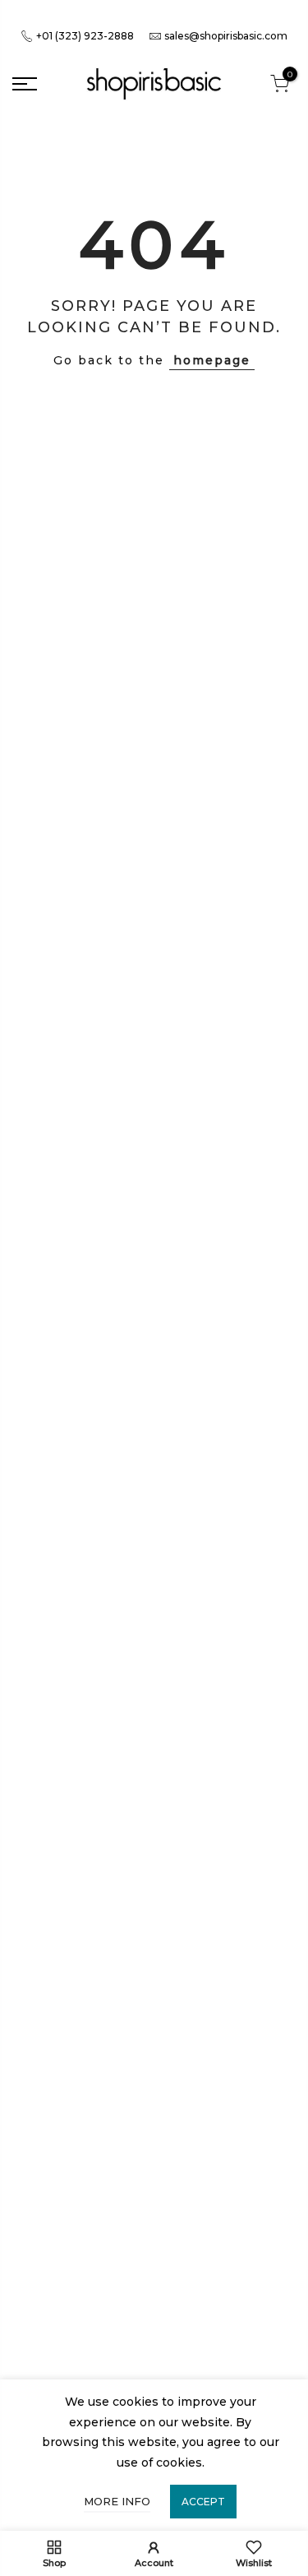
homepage (212, 360)
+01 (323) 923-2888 (84, 36)
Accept (203, 2502)
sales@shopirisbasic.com (226, 36)
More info (117, 2501)
